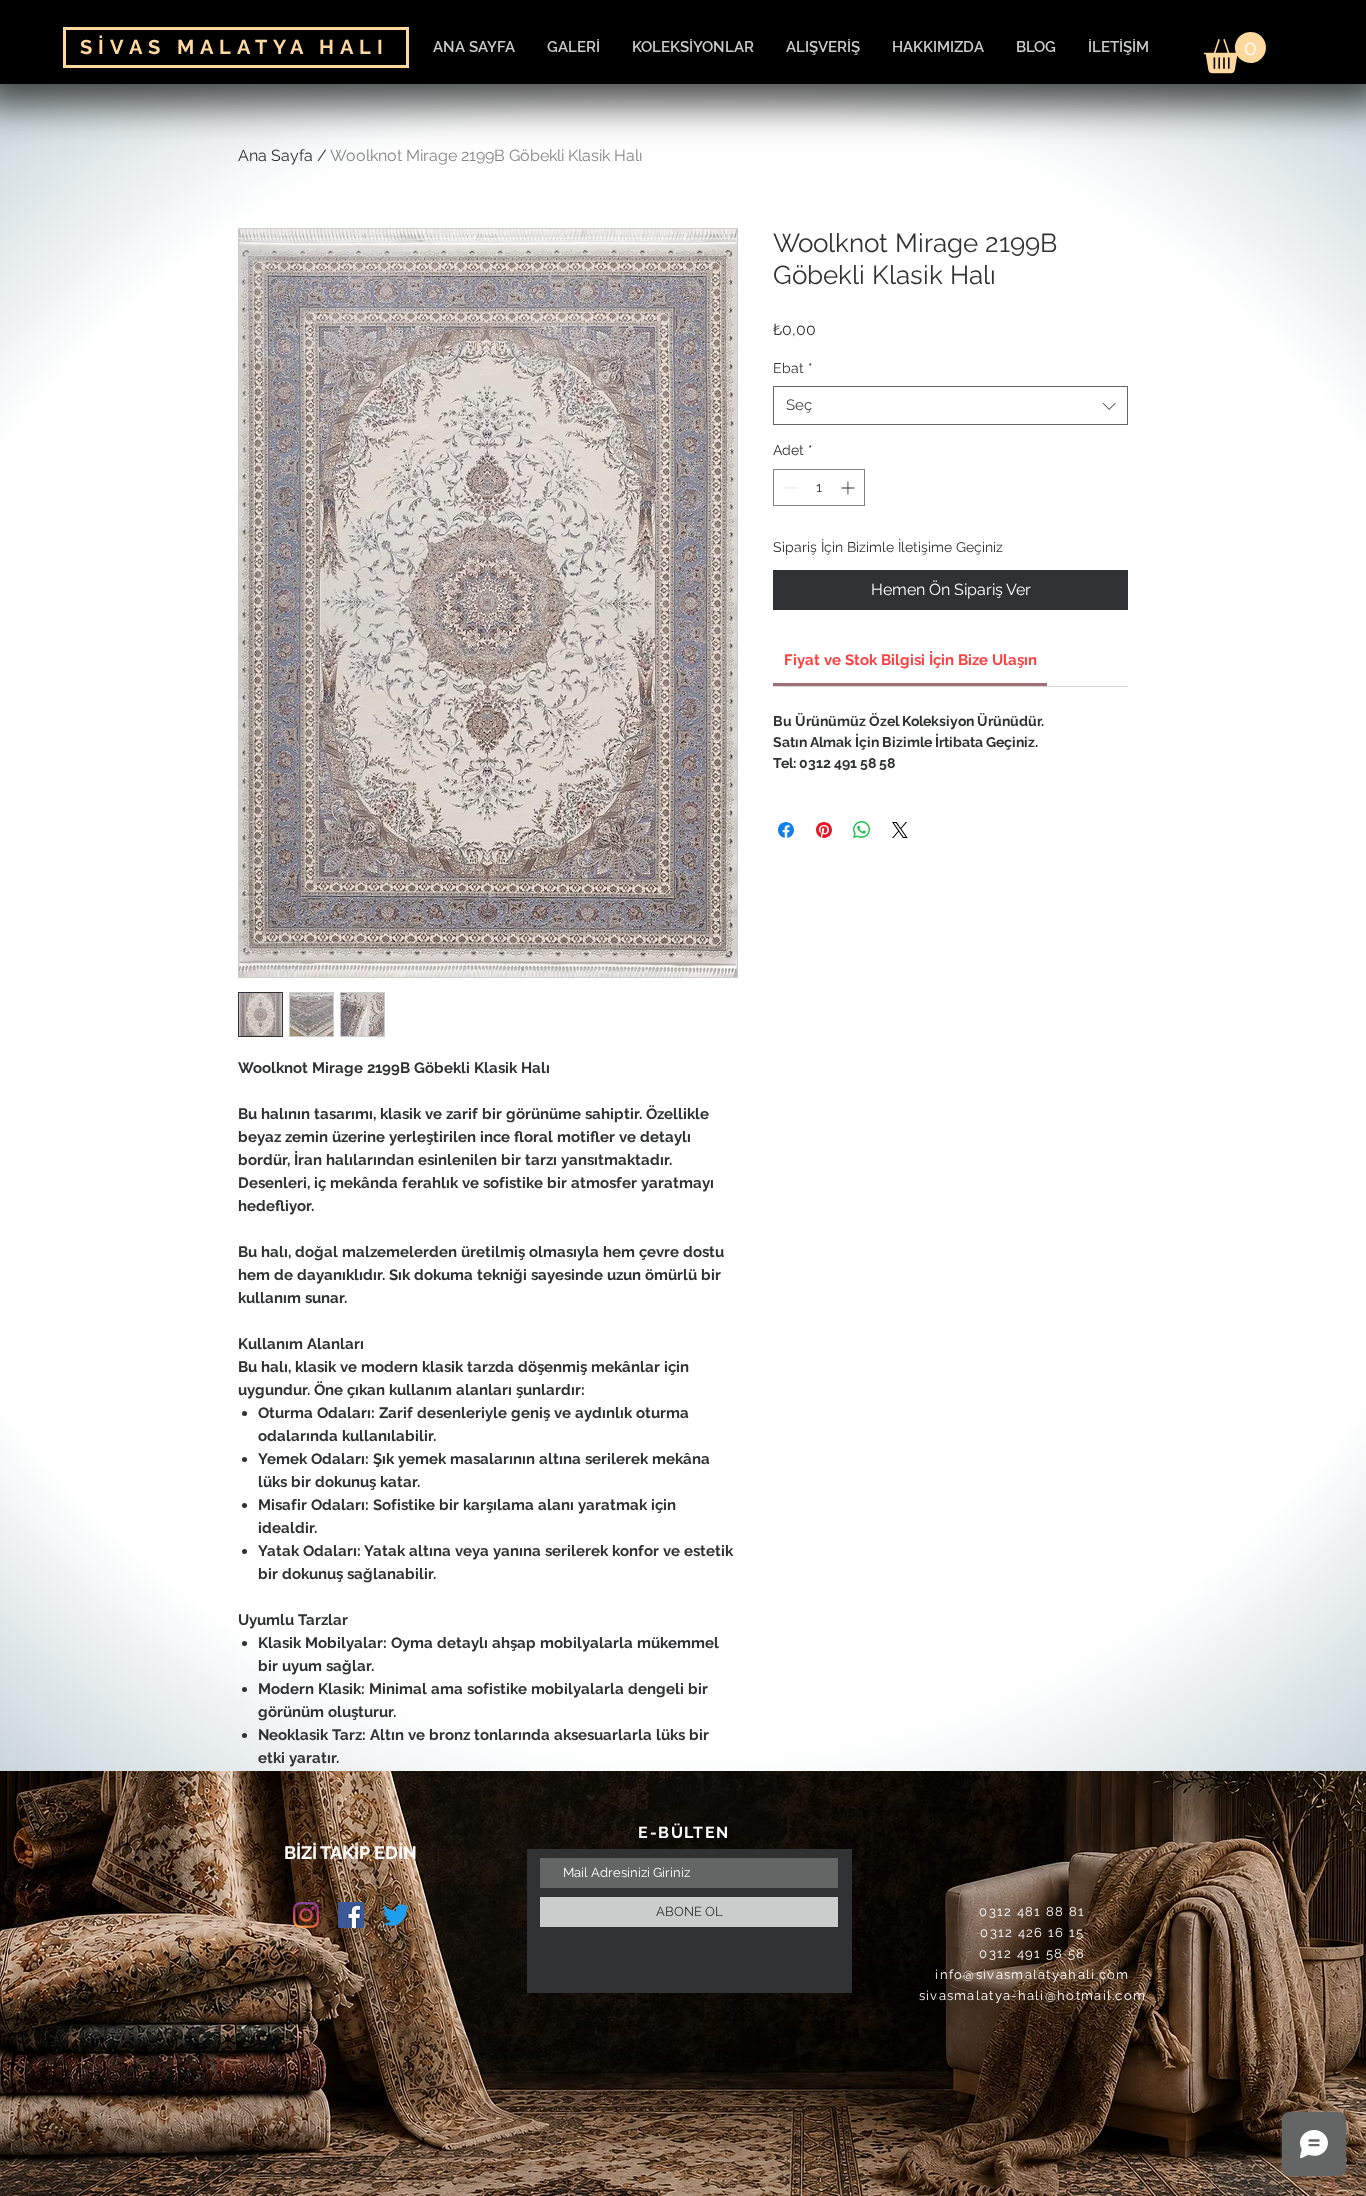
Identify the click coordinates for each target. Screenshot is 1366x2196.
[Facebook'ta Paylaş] (786, 830)
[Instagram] (306, 1915)
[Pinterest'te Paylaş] (824, 830)
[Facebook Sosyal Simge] (351, 1915)
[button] (1235, 52)
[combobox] (950, 405)
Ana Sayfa (275, 155)
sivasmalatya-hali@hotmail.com (1033, 1995)
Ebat (793, 368)
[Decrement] (788, 487)
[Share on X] (900, 830)
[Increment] (849, 487)
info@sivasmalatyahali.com (1032, 1974)
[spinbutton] (819, 487)
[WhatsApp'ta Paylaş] (862, 830)
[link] (910, 660)
